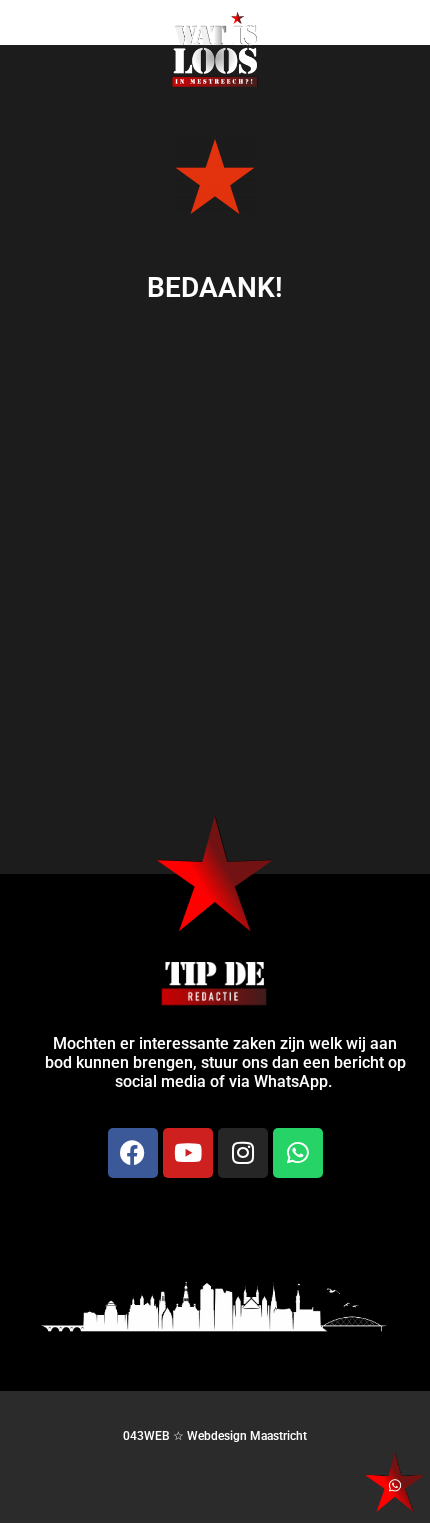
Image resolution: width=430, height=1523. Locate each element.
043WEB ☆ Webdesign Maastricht (215, 1436)
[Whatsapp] (298, 1153)
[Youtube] (188, 1153)
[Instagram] (243, 1153)
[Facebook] (133, 1153)
